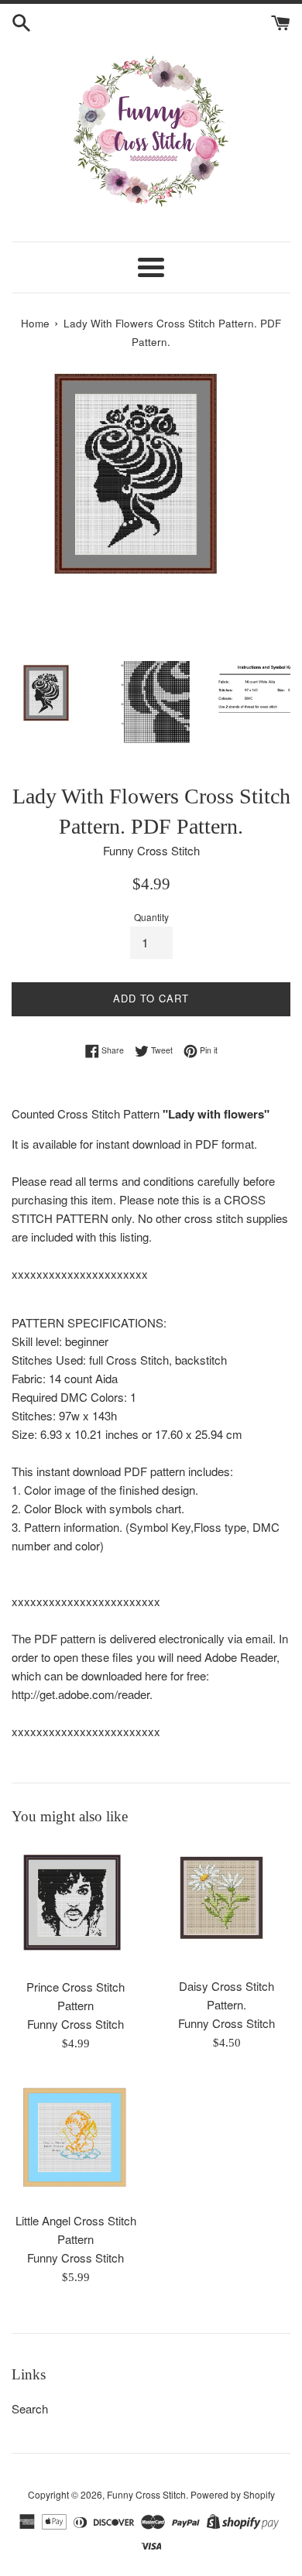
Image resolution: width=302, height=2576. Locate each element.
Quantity (151, 917)
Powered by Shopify (233, 2494)
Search (30, 2408)
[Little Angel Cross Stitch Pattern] (75, 2140)
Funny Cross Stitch (146, 2494)
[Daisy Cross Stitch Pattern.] (226, 1906)
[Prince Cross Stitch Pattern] (75, 1906)
